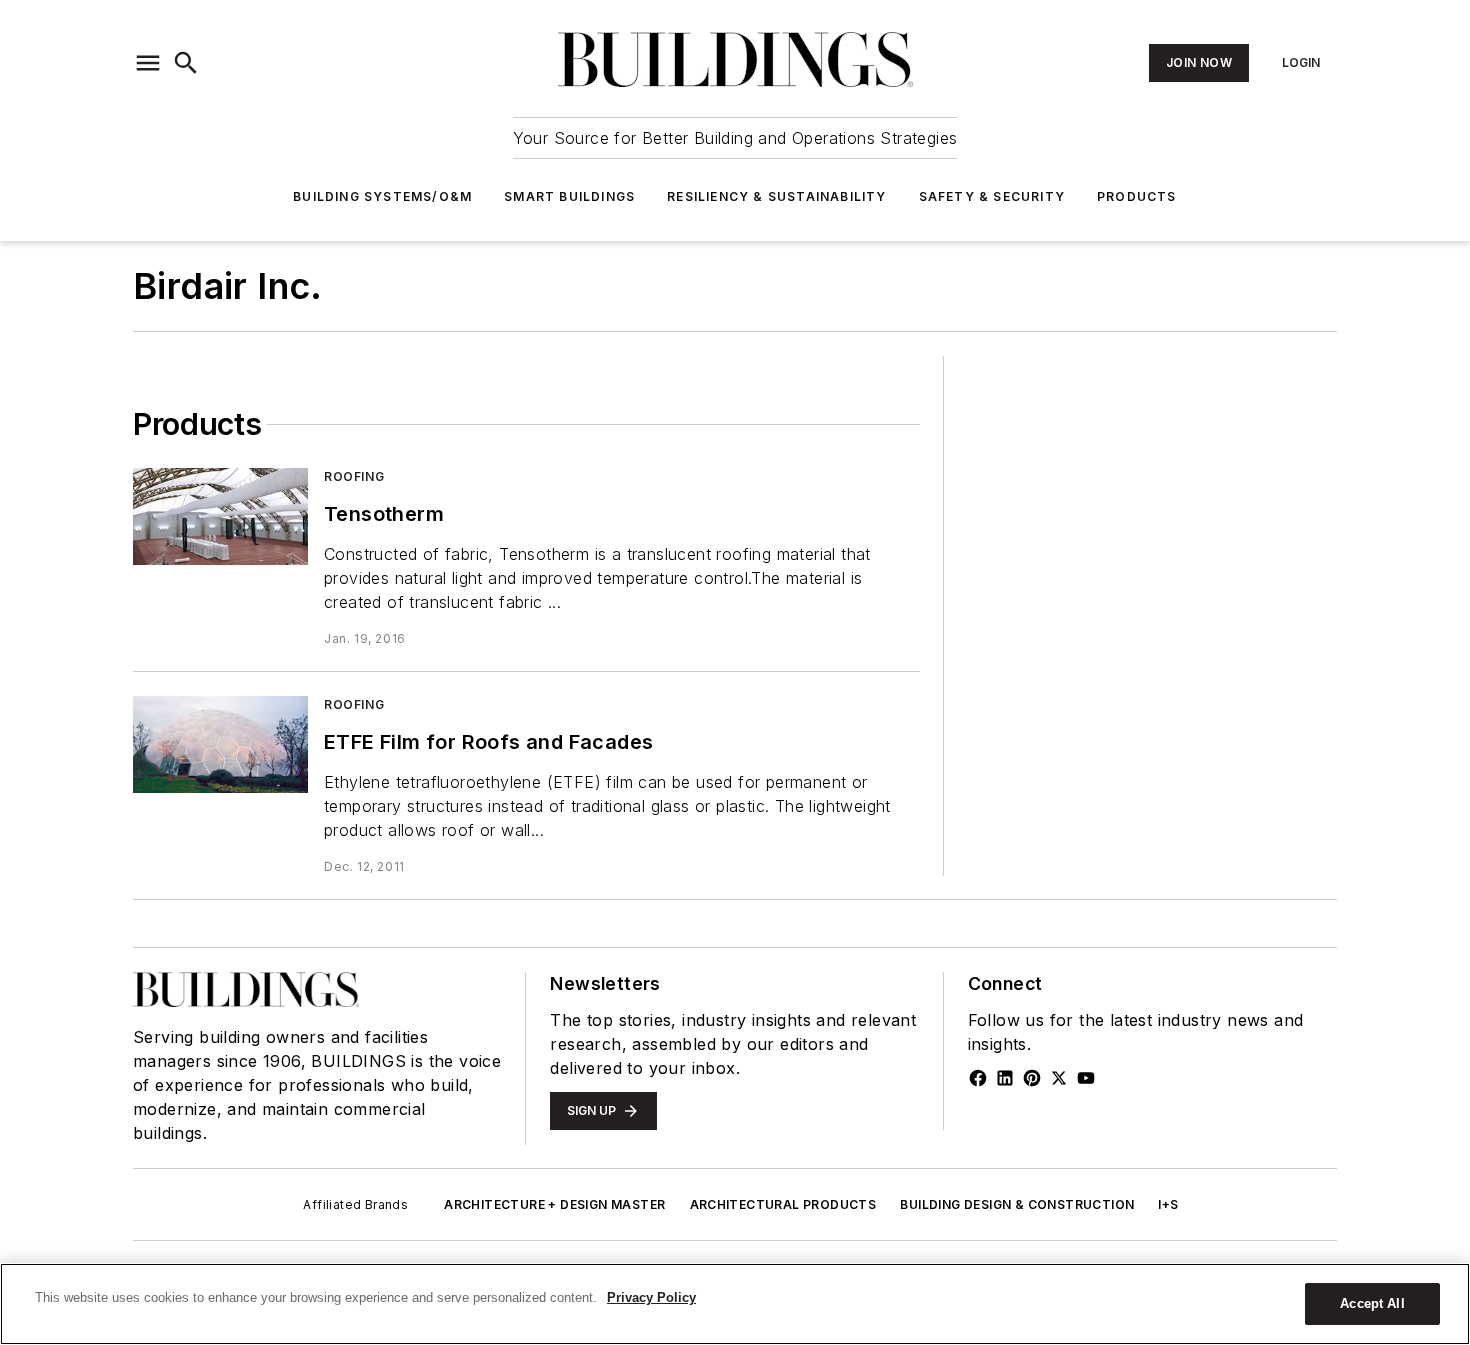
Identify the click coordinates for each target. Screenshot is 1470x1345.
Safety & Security (992, 196)
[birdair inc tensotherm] (220, 516)
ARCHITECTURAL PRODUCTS (783, 1204)
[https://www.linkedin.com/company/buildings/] (1005, 1078)
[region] (735, 1304)
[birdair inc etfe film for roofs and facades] (220, 744)
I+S (1168, 1204)
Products (1137, 196)
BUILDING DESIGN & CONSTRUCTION (1017, 1204)
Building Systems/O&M (382, 196)
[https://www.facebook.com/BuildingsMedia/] (978, 1078)
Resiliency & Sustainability (776, 196)
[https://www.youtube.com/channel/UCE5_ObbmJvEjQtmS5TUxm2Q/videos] (1086, 1078)
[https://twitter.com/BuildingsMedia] (1059, 1078)
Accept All (1372, 1303)
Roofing (354, 476)
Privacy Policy (651, 1297)
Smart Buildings (569, 196)
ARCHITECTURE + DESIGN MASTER (554, 1204)
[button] (148, 63)
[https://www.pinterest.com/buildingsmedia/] (1032, 1078)
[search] (186, 63)
